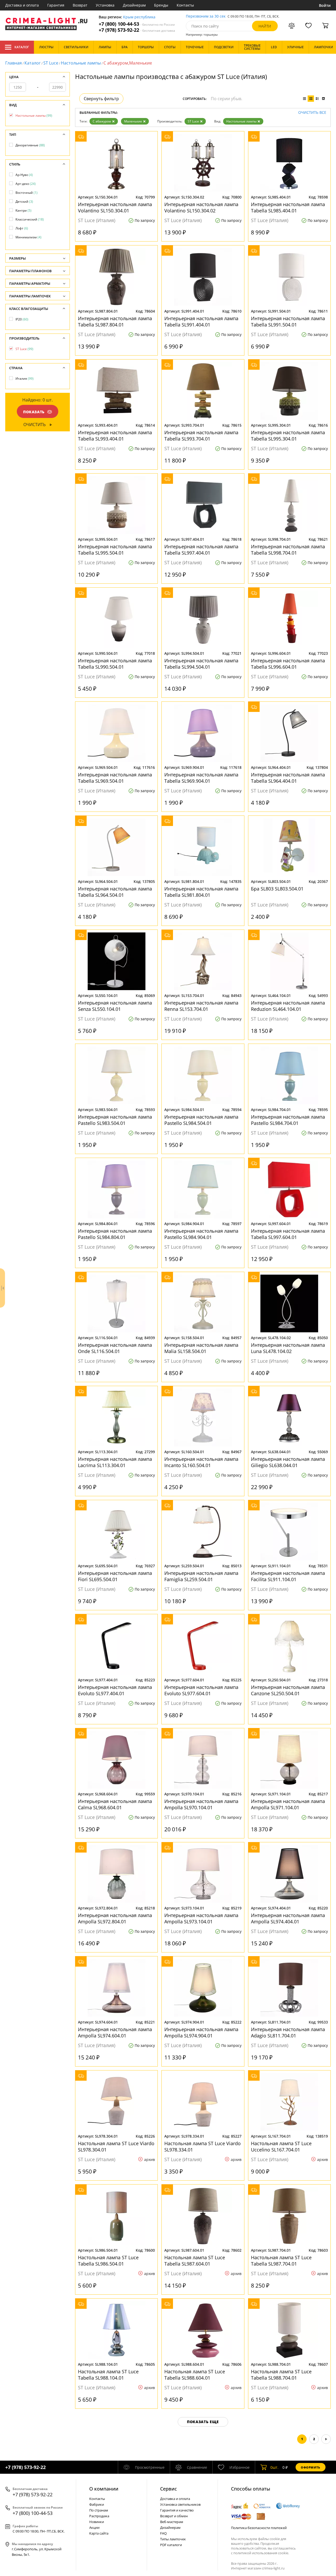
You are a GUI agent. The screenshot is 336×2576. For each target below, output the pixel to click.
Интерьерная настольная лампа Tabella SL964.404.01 (288, 778)
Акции (94, 2527)
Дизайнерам (134, 5)
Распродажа (99, 2516)
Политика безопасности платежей (259, 2528)
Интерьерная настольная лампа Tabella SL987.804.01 (115, 321)
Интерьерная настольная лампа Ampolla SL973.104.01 (201, 1918)
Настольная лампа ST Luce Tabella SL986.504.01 (108, 2261)
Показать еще (203, 2422)
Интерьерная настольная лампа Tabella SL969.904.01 (201, 778)
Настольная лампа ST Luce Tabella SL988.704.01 (281, 2375)
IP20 (22, 319)
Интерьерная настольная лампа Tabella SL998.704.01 (288, 550)
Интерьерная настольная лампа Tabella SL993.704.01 (201, 436)
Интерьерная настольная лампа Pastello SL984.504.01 (201, 1120)
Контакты (185, 5)
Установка (105, 5)
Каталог (22, 47)
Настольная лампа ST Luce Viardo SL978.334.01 (203, 2146)
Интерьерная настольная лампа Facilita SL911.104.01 (288, 1576)
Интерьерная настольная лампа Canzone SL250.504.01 (288, 1690)
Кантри (23, 210)
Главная (14, 63)
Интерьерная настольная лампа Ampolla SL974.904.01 (201, 2032)
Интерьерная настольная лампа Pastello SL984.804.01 (115, 1234)
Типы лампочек (173, 2539)
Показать (34, 412)
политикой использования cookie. (261, 2553)
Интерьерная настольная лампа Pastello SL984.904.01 (201, 1234)
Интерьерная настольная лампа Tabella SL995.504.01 (115, 550)
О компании (104, 2489)
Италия (25, 379)
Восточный (27, 193)
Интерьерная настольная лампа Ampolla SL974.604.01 (115, 2032)
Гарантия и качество (177, 2510)
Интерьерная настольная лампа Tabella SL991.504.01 (288, 321)
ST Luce (51, 63)
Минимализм (28, 237)
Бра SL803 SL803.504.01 (277, 889)
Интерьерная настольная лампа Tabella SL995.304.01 (288, 436)
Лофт (22, 228)
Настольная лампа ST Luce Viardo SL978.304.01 (116, 2146)
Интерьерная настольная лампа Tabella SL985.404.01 (288, 207)
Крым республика (139, 17)
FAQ (163, 2533)
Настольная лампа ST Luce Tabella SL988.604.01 (195, 2375)
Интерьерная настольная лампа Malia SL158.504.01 (201, 1348)
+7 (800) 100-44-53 (137, 24)
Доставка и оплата (22, 5)
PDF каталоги (171, 2545)
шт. (274, 2467)
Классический (30, 219)
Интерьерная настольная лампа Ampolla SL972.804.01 (115, 1918)
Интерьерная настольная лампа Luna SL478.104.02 (288, 1348)
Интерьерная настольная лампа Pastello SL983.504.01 (115, 1120)
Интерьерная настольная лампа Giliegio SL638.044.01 (288, 1462)
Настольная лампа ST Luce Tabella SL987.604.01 (195, 2261)
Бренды (161, 5)
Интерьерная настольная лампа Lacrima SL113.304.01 (115, 1462)
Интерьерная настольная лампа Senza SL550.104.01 (115, 1006)
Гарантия (56, 5)
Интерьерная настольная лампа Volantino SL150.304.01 (115, 207)
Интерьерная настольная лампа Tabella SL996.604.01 (288, 664)
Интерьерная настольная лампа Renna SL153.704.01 (201, 1006)
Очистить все (312, 113)
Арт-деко (26, 184)
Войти (325, 5)
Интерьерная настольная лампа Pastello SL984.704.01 (288, 1120)
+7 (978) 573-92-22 (137, 30)
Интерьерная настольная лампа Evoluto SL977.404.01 (115, 1690)
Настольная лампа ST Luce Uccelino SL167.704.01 (281, 2146)
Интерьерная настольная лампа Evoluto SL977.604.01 (201, 1690)
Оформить (311, 2467)
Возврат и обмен (174, 2516)
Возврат (80, 5)
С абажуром (102, 121)
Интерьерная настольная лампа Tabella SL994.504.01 (201, 664)
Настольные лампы (81, 63)
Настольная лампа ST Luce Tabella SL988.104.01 (108, 2375)
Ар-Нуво (24, 175)
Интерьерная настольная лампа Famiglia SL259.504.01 (201, 1576)
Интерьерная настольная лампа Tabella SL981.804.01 (201, 892)
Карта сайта (99, 2533)
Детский (24, 202)
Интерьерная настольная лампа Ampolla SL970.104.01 (201, 1804)
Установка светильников (180, 2504)
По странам (99, 2510)
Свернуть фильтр (101, 99)
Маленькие (133, 121)
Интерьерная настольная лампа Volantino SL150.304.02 (201, 207)
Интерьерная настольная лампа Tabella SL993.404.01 (115, 436)
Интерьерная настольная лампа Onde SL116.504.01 (115, 1348)
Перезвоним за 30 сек (206, 16)
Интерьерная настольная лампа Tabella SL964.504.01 (115, 892)
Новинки (97, 2522)
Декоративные (30, 145)
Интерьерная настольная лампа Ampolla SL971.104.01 (288, 1804)
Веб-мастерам (172, 2522)
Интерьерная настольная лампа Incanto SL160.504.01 (201, 1462)
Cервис (169, 2489)
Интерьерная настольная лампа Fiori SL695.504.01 (115, 1576)
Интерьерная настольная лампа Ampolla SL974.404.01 (288, 1918)
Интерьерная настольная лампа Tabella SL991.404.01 (201, 321)
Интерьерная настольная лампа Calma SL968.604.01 (115, 1804)
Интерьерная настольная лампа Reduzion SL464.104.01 (288, 1006)
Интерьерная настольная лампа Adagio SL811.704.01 (288, 2032)
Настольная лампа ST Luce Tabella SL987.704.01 (281, 2261)
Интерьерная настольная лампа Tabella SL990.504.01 (115, 664)
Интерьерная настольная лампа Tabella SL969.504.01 (115, 778)
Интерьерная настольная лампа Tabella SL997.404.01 (201, 550)
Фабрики (97, 2504)
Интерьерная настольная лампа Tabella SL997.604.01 (288, 1234)
